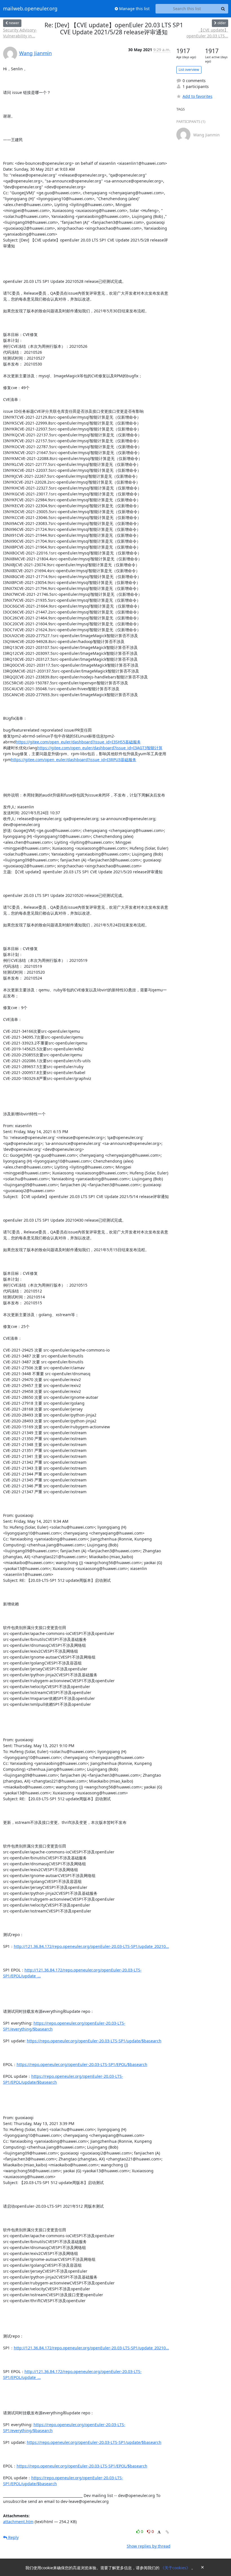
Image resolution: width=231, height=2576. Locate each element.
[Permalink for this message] (167, 2532)
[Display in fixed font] (159, 2532)
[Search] (223, 9)
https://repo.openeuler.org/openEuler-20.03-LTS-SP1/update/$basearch (94, 2041)
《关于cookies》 (176, 2568)
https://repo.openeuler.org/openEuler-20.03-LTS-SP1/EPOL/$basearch (82, 2064)
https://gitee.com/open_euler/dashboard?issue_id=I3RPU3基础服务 (74, 760)
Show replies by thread (149, 2546)
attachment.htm (18, 2522)
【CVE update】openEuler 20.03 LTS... (207, 33)
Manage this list (134, 9)
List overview (189, 70)
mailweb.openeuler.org (30, 9)
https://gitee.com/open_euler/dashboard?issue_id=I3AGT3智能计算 (100, 748)
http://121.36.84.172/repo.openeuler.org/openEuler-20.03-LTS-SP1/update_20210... (91, 1946)
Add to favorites (197, 96)
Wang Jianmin (35, 53)
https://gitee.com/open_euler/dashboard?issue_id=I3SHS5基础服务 (78, 742)
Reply (13, 2537)
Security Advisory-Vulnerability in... (20, 33)
